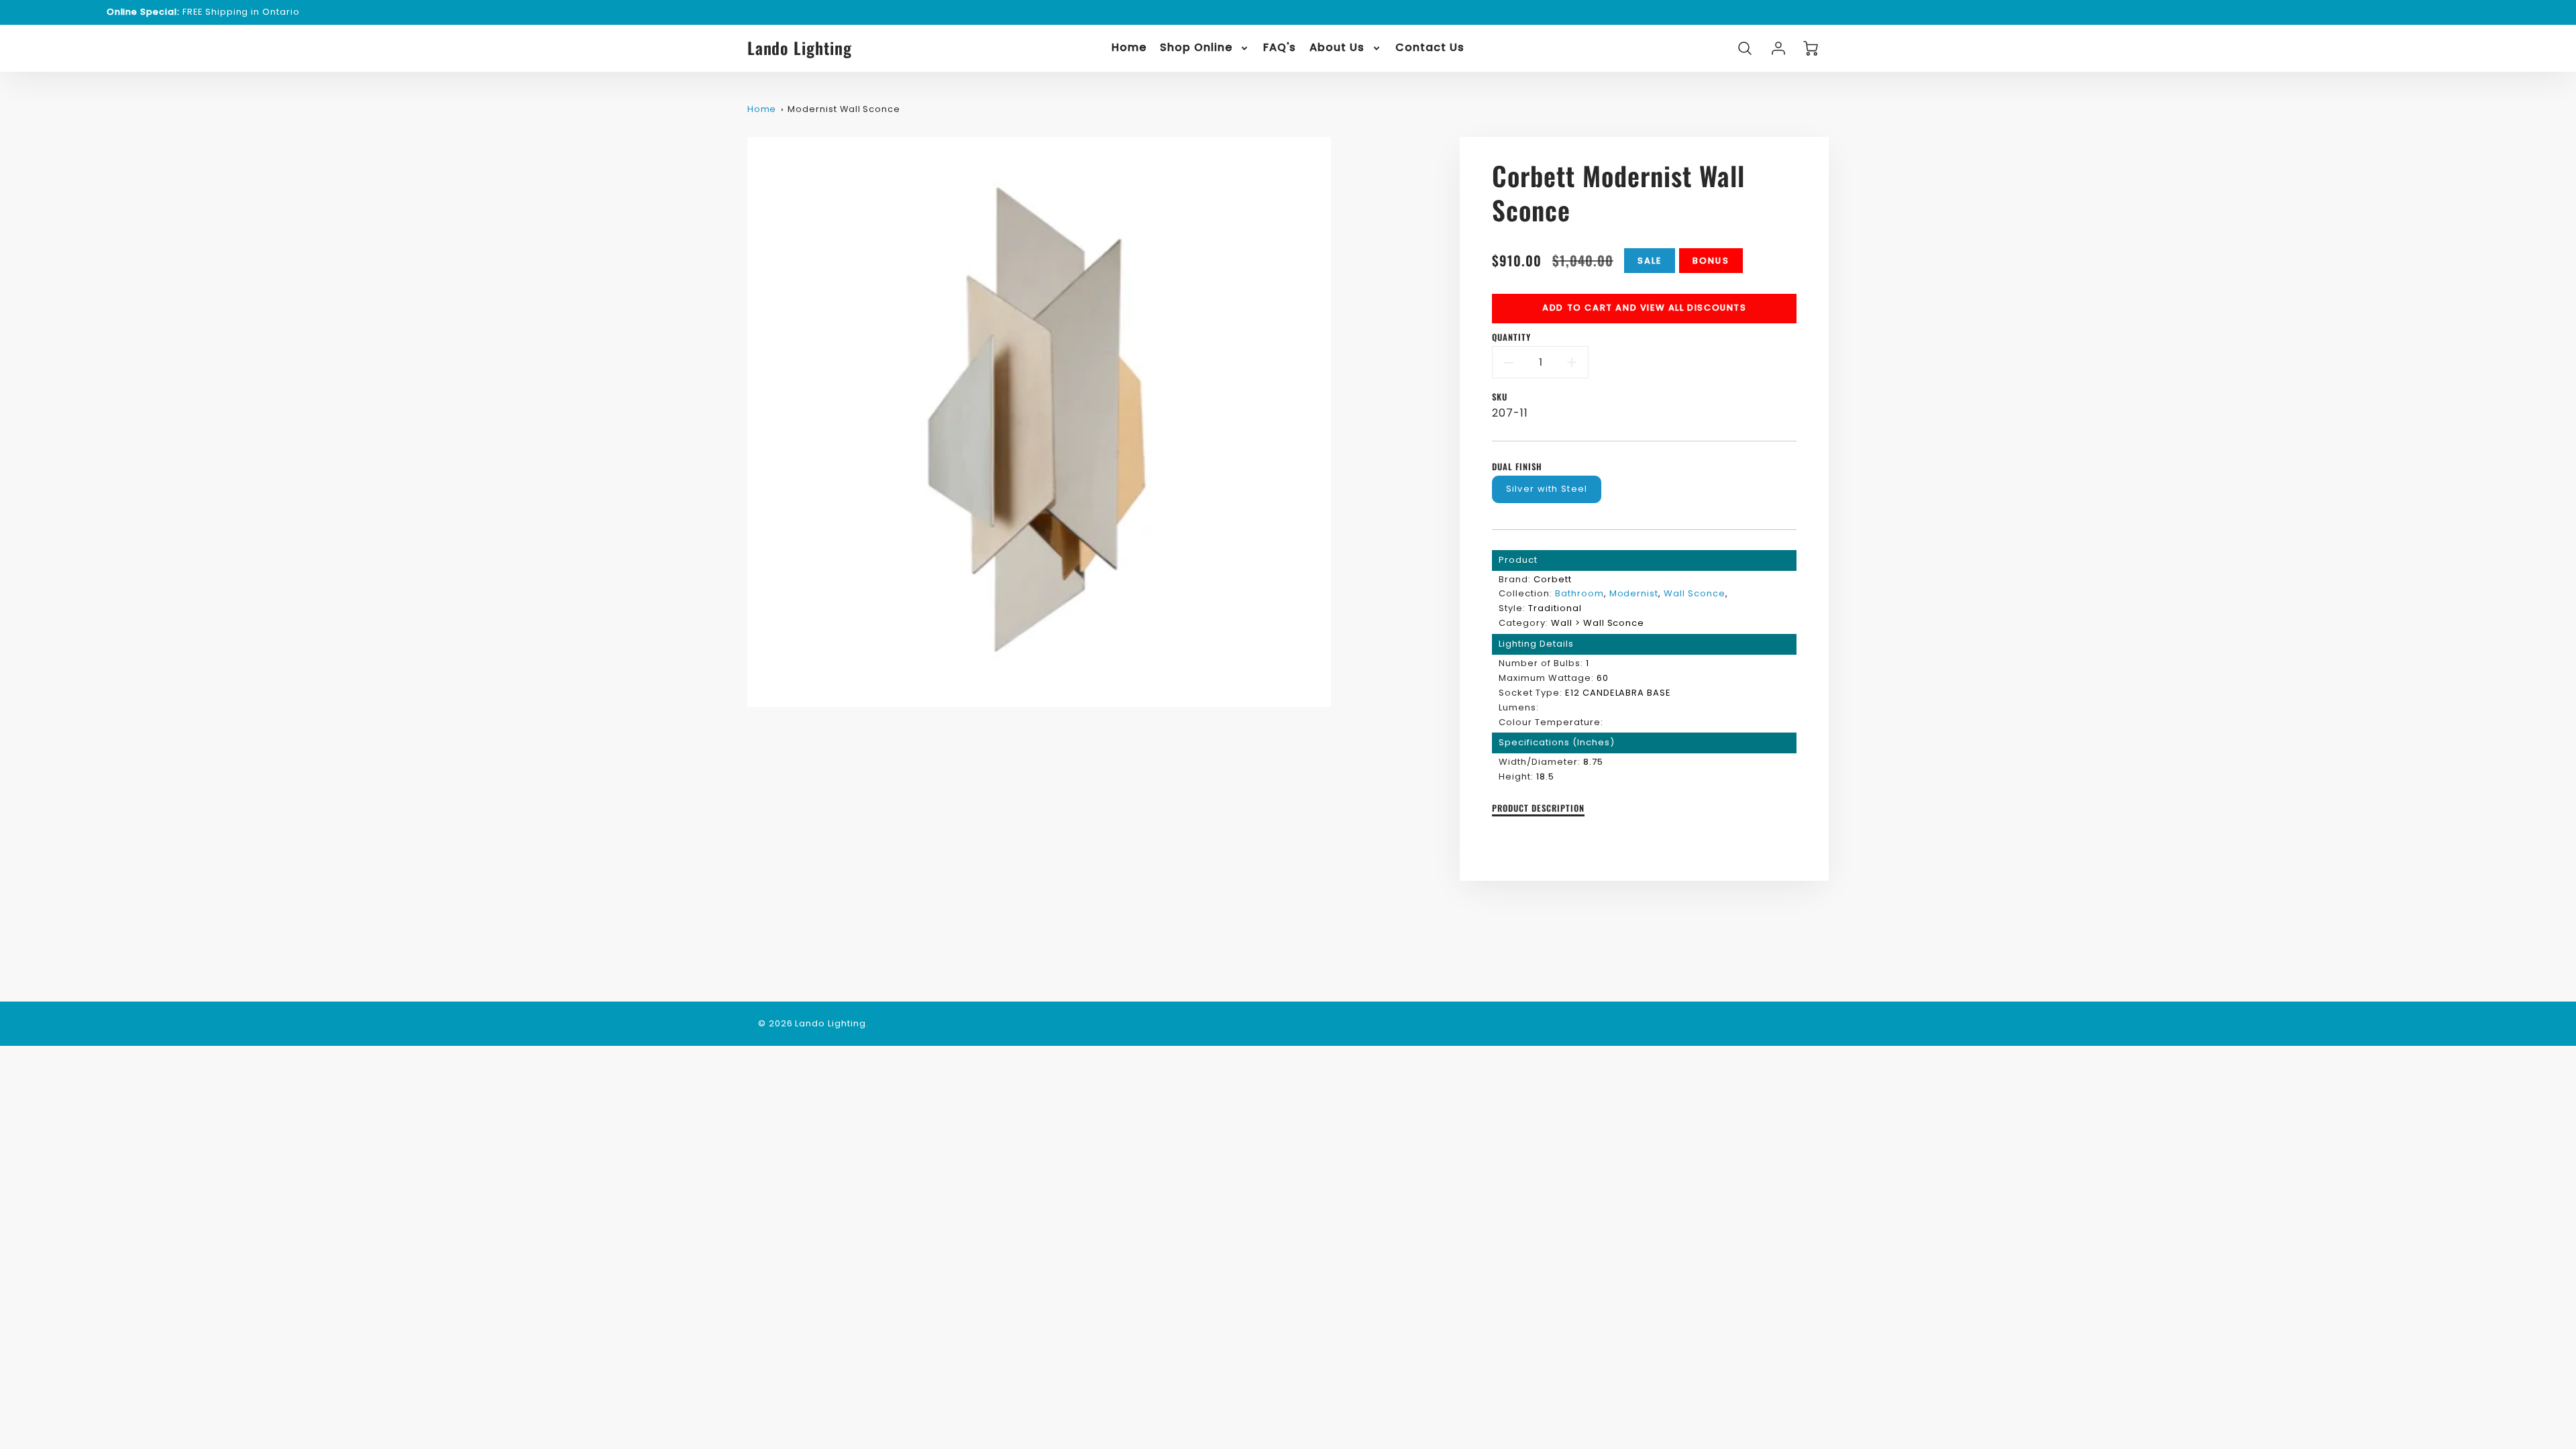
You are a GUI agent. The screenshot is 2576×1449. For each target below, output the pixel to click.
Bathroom (1579, 593)
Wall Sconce (1695, 593)
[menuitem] (1129, 48)
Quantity (1511, 338)
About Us (1337, 48)
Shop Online (1196, 48)
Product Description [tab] (1538, 809)
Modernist (1634, 593)
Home (1129, 48)
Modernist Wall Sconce (844, 109)
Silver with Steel (1547, 489)
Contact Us (1430, 48)
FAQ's (1280, 48)
